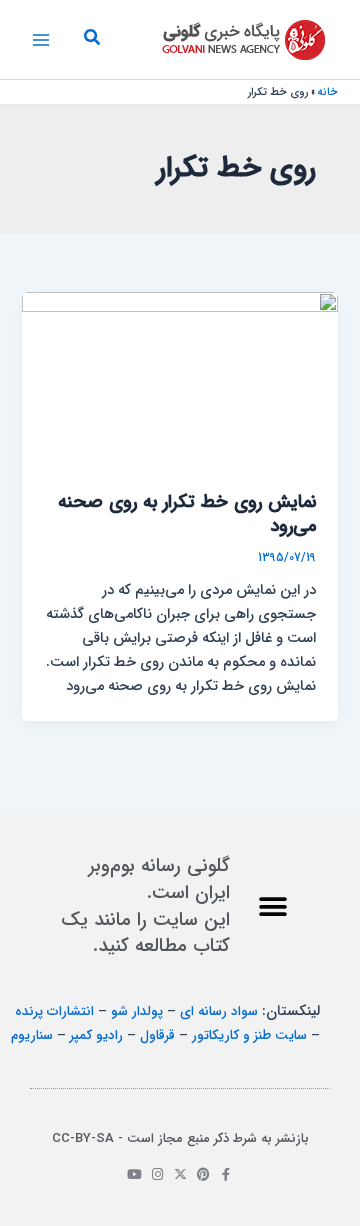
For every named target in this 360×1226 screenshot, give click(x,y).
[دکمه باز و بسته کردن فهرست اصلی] (41, 40)
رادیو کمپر (96, 1035)
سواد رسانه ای (219, 1011)
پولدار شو (137, 1011)
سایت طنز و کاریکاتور (249, 1035)
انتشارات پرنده (54, 1011)
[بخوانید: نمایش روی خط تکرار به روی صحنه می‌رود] (179, 380)
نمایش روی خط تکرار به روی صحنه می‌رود (187, 514)
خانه (328, 92)
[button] (91, 40)
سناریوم (32, 1035)
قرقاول (157, 1035)
